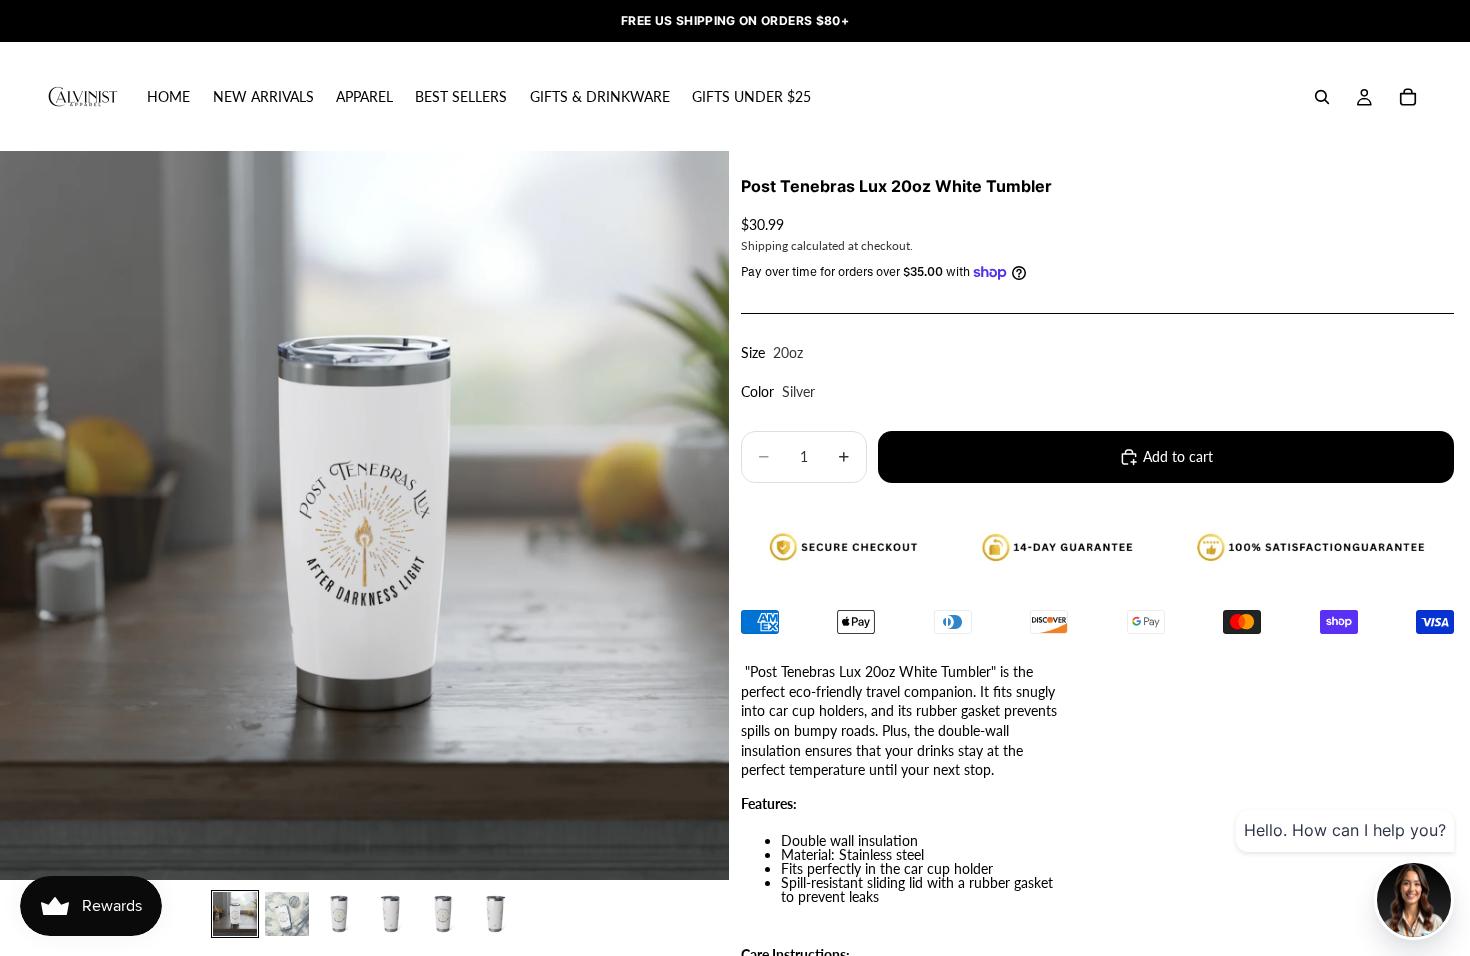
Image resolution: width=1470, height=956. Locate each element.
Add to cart (1178, 456)
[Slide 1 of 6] (235, 914)
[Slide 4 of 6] (391, 914)
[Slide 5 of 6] (443, 914)
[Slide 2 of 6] (287, 914)
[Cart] (1408, 97)
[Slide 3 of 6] (339, 914)
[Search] (1322, 97)
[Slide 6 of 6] (495, 914)
